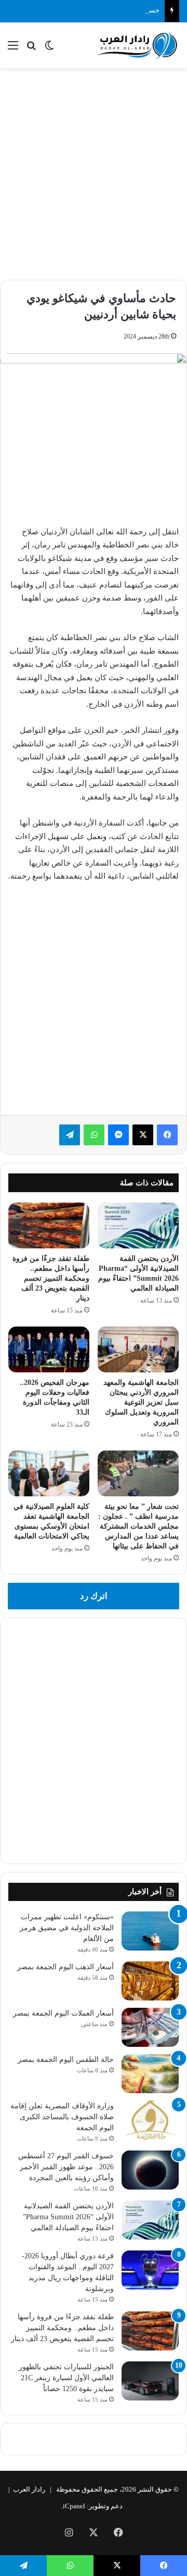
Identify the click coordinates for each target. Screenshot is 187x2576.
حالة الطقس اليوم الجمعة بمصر (66, 2060)
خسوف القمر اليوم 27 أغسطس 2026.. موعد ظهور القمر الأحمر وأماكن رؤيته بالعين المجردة (66, 2167)
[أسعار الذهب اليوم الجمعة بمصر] (150, 1981)
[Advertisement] (94, 172)
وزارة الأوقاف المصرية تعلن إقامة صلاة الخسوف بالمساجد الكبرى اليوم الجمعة (62, 2117)
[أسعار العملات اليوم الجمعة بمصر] (150, 2027)
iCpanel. (73, 2506)
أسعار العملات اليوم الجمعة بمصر (63, 2013)
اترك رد (94, 1596)
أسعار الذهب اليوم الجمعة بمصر (65, 1967)
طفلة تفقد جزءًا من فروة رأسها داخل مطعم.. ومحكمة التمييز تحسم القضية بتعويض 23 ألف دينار (51, 1278)
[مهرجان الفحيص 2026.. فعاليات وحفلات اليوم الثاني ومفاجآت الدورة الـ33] (49, 1349)
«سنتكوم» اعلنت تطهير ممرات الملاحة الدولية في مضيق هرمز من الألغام (67, 1928)
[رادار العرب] (138, 45)
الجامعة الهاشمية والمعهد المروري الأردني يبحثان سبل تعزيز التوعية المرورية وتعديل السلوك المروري (141, 1402)
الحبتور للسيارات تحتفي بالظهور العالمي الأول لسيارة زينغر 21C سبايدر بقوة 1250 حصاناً (66, 2378)
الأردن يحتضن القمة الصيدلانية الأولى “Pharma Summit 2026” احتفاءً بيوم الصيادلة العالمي (68, 2217)
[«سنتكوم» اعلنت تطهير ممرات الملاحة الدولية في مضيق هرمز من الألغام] (150, 1931)
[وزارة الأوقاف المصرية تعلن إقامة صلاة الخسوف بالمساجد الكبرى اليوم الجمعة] (150, 2120)
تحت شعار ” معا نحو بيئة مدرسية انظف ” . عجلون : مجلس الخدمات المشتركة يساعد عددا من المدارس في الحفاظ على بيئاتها (138, 1526)
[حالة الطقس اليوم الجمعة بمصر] (150, 2074)
